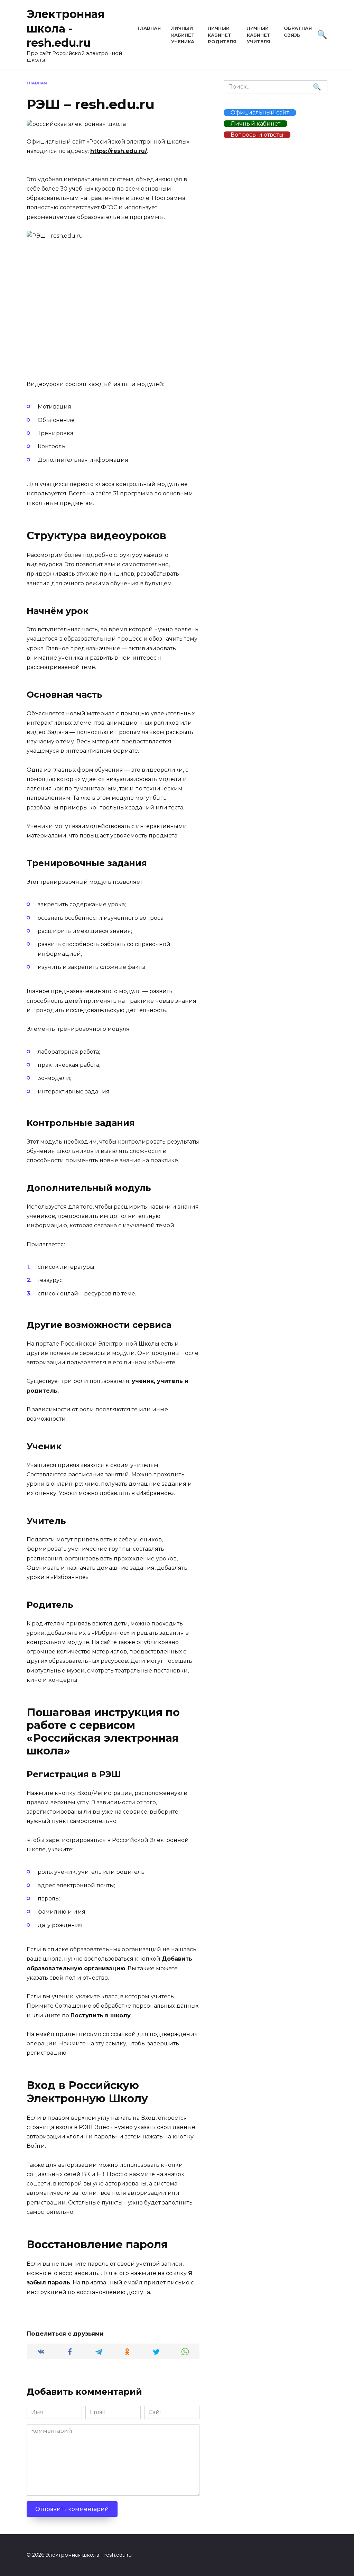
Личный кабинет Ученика (183, 35)
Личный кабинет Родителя (222, 35)
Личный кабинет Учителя (259, 35)
